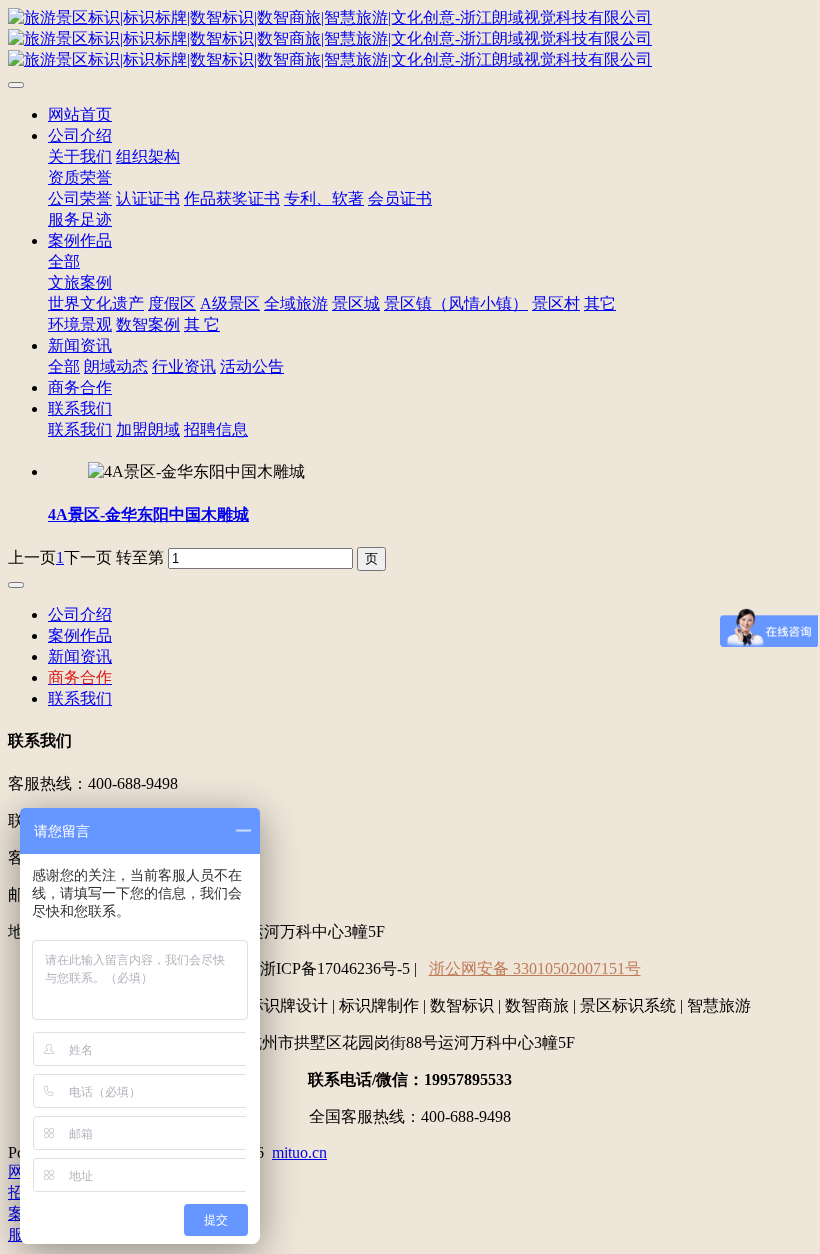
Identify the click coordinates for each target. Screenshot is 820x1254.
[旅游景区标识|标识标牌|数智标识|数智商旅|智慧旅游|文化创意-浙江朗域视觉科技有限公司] (410, 39)
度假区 (172, 303)
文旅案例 (80, 282)
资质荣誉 (80, 177)
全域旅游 (296, 303)
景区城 (356, 303)
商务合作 (80, 387)
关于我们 (80, 156)
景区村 (556, 303)
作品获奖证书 (232, 198)
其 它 (202, 324)
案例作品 (80, 240)
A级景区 (230, 303)
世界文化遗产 (96, 303)
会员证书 (400, 198)
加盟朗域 (148, 429)
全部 (64, 261)
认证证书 (148, 198)
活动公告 (252, 366)
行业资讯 (184, 366)
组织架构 (148, 156)
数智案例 (148, 324)
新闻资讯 (80, 345)
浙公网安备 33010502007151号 (535, 968)
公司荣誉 (80, 198)
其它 (600, 303)
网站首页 (80, 114)
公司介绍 (80, 135)
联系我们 (80, 408)
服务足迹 (80, 219)
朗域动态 (116, 366)
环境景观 (80, 324)
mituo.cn (299, 1152)
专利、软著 (324, 198)
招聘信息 (216, 429)
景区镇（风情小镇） (456, 303)
